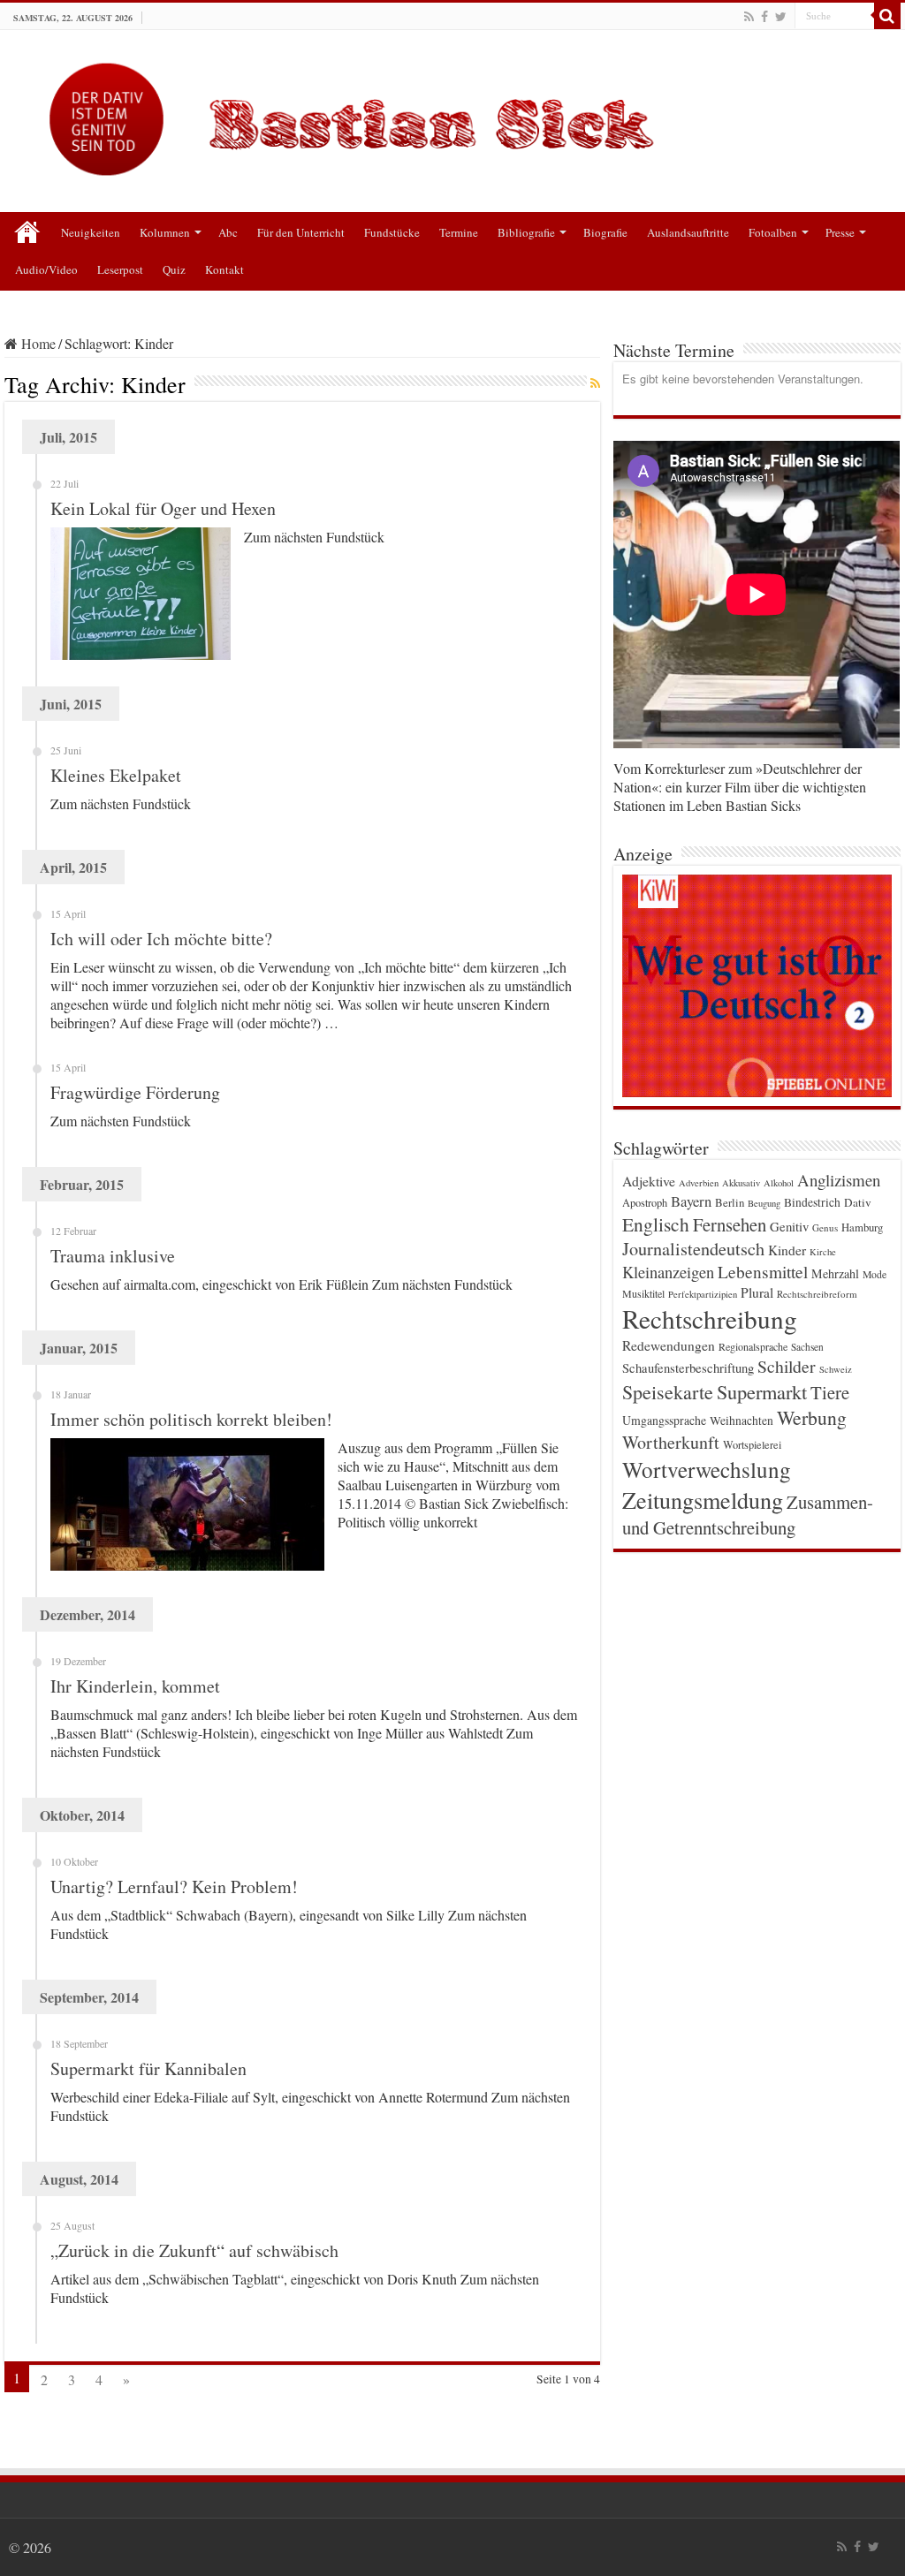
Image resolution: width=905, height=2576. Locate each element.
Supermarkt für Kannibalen (148, 2068)
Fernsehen (730, 1224)
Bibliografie (526, 232)
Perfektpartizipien (703, 1294)
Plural (757, 1292)
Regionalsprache (753, 1346)
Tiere (830, 1392)
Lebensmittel (763, 1272)
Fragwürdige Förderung (135, 1092)
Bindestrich (812, 1202)
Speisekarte (668, 1392)
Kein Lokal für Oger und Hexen (163, 508)
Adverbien (699, 1183)
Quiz (174, 269)
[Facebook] (764, 17)
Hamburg (862, 1227)
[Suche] (887, 16)
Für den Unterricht (301, 232)
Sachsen (807, 1347)
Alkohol (779, 1183)
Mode (875, 1274)
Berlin (730, 1202)
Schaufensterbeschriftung (688, 1368)
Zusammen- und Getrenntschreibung (748, 1515)
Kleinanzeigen (668, 1272)
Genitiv (789, 1226)
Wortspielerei (752, 1444)
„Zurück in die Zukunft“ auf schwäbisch (194, 2250)
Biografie (605, 232)
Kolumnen (165, 232)
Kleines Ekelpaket (116, 775)
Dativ (858, 1202)
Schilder (787, 1366)
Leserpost (120, 269)
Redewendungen (669, 1345)
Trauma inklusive (113, 1256)
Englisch (656, 1224)
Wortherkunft (671, 1442)
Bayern (691, 1201)
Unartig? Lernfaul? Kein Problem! (174, 1887)
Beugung (764, 1203)
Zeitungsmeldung (703, 1500)
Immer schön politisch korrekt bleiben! (191, 1419)
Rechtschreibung (710, 1318)
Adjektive (649, 1181)
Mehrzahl (835, 1273)
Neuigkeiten (91, 232)
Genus (825, 1227)
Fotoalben (773, 232)
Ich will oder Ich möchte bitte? (161, 939)
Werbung (812, 1417)
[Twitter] (781, 17)
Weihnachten (741, 1421)
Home (37, 343)
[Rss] (749, 17)
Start (27, 231)
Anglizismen (839, 1180)
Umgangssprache (664, 1420)
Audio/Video (46, 269)
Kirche (823, 1252)
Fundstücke (392, 232)
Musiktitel (643, 1293)
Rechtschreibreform (817, 1294)
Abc (228, 232)
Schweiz (836, 1369)
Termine (459, 232)
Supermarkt (762, 1391)
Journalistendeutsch (693, 1249)
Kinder (787, 1250)
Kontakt (224, 269)
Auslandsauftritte (688, 232)
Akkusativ (741, 1183)
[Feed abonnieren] (595, 383)
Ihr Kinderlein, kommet (135, 1686)
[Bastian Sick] (452, 115)
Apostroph (645, 1202)
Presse (840, 232)
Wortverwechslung (707, 1469)
